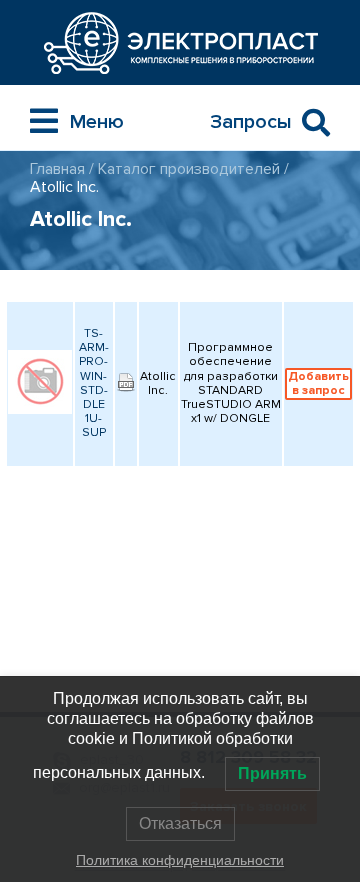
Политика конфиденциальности (180, 860)
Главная (57, 169)
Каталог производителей (189, 169)
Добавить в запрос (318, 383)
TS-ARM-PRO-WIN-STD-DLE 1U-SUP (94, 383)
